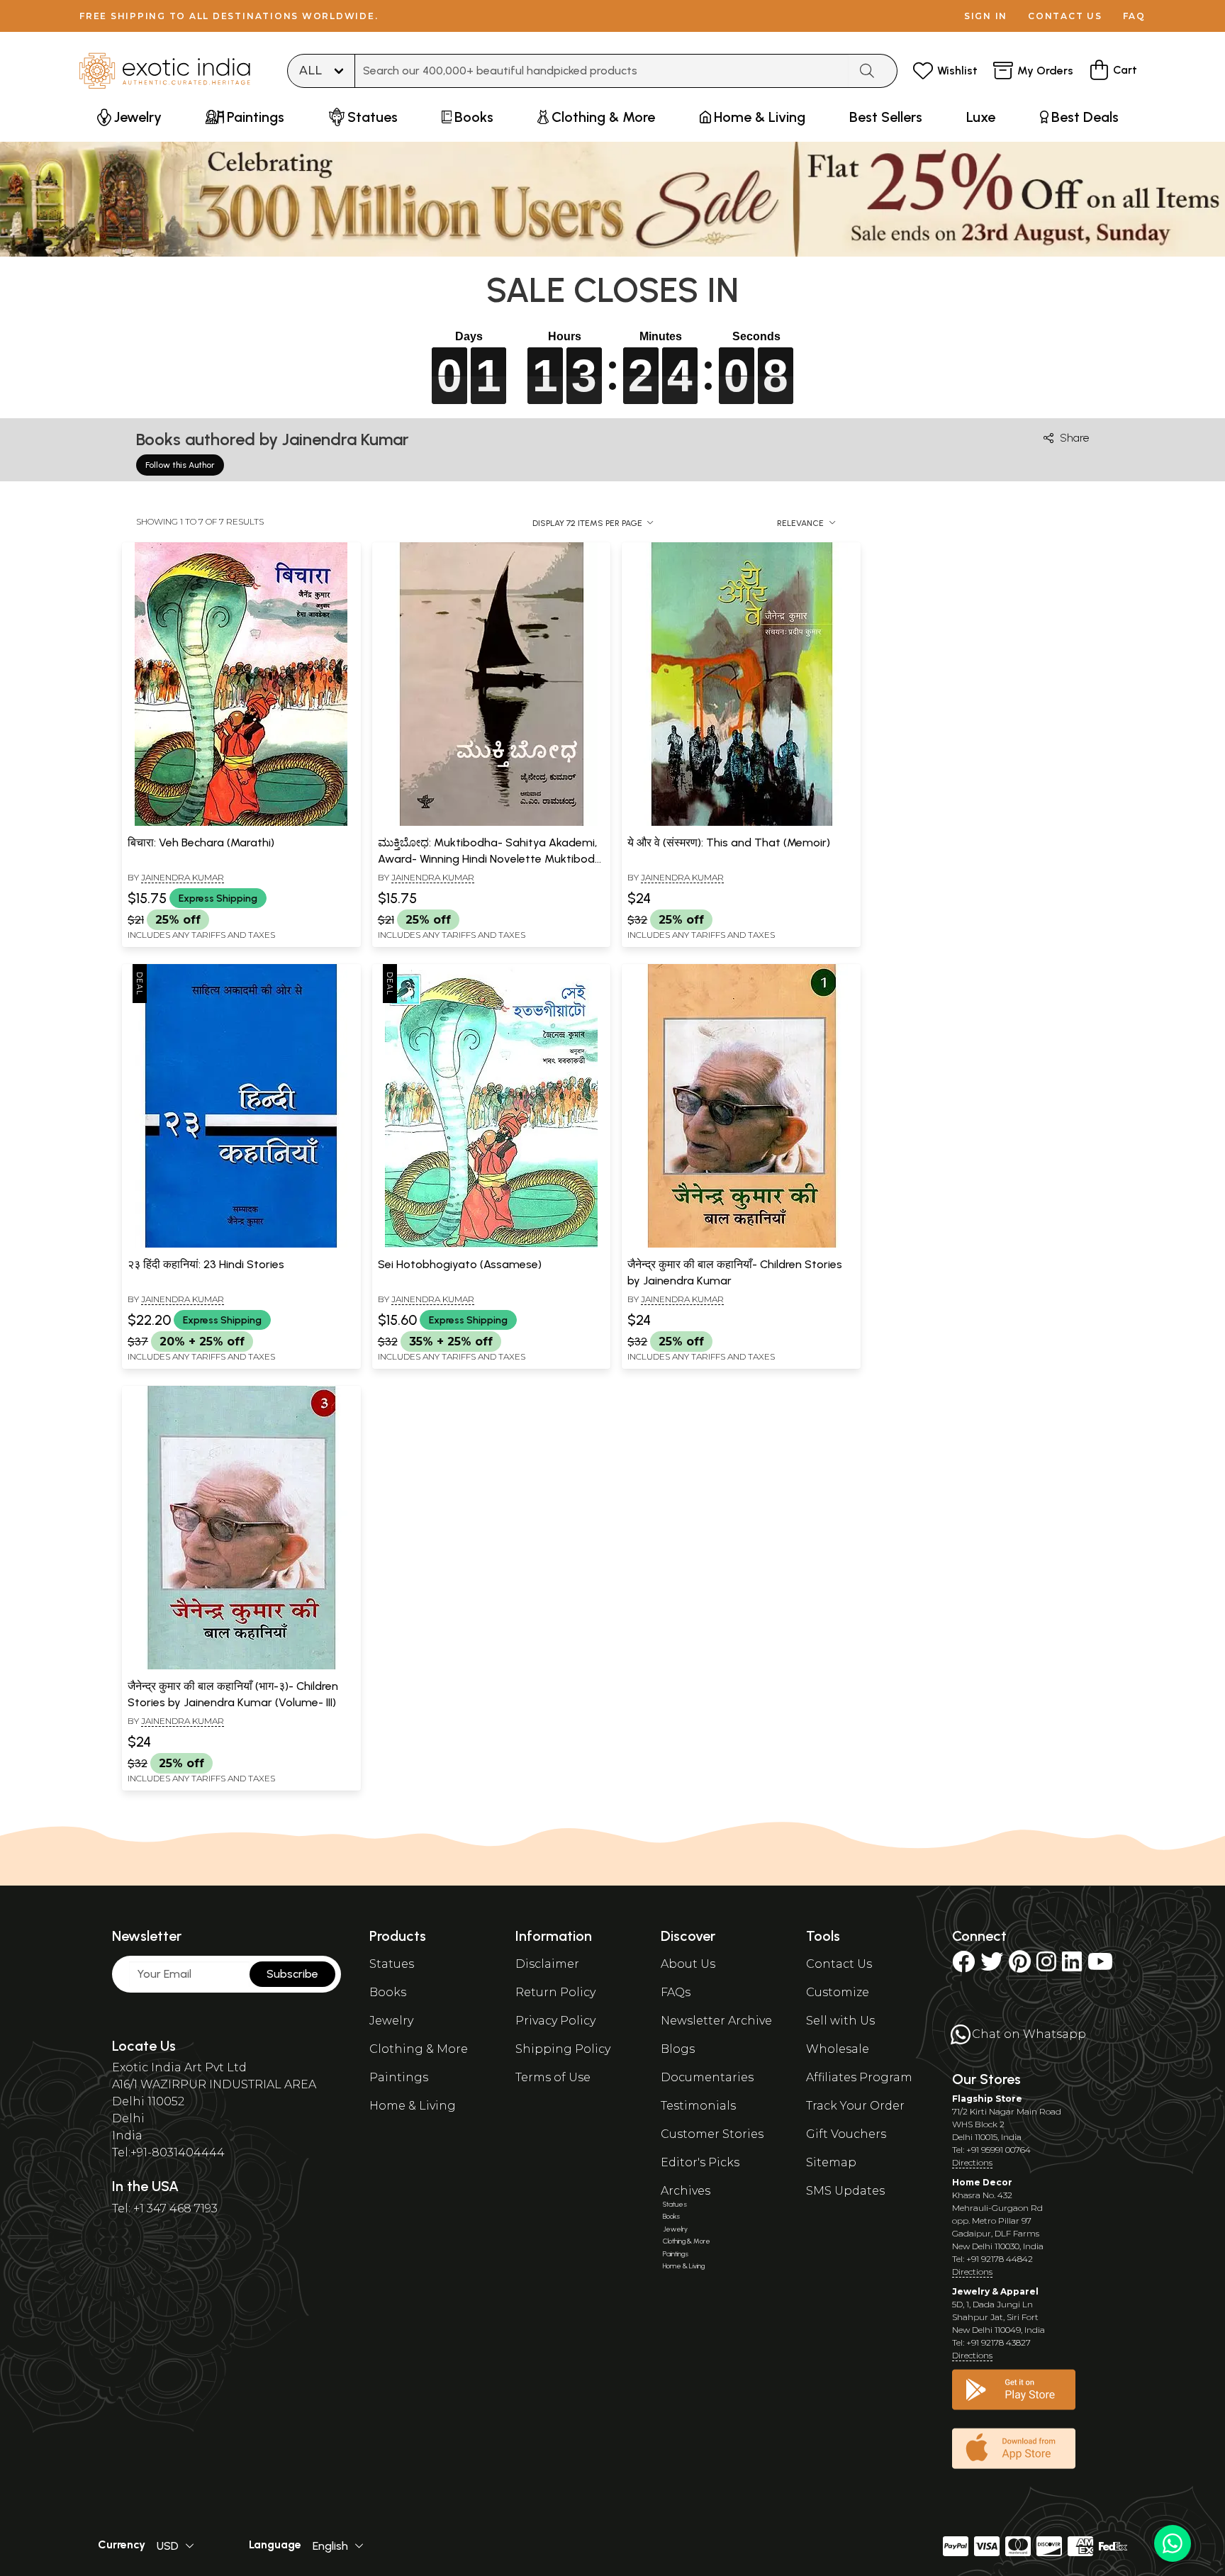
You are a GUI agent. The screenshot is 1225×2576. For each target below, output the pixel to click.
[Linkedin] (1072, 1966)
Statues (392, 1964)
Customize (838, 1992)
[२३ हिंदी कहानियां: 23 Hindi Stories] (241, 1245)
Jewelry (391, 2021)
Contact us (1065, 16)
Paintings (399, 2077)
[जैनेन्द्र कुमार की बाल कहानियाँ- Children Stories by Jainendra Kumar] (742, 1245)
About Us (688, 1964)
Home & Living (413, 2106)
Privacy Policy (555, 2021)
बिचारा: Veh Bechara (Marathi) (201, 842)
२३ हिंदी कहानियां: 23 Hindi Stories (206, 1264)
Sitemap (831, 2162)
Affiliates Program (859, 2077)
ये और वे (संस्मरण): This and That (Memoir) (729, 842)
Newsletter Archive (716, 2021)
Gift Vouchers (846, 2134)
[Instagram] (1046, 1966)
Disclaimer (547, 1964)
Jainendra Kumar (183, 877)
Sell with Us (840, 2021)
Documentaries (707, 2077)
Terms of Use (553, 2077)
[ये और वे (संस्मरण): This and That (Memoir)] (742, 823)
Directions (972, 2162)
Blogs (678, 2049)
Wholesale (838, 2049)
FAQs (676, 1992)
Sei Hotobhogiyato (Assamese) (460, 1264)
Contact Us (839, 1964)
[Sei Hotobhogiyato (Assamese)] (491, 1245)
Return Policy (555, 1992)
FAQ (1134, 16)
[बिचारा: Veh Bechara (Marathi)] (241, 823)
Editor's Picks (700, 2162)
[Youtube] (1100, 1966)
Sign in (986, 16)
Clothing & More (419, 2049)
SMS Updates (845, 2191)
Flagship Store (987, 2099)
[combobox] (602, 71)
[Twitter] (992, 1966)
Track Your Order (855, 2106)
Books (388, 1992)
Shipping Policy (563, 2049)
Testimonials (698, 2106)
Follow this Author (180, 465)
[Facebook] (963, 1966)
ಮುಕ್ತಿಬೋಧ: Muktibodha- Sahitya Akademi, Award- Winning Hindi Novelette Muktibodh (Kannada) (490, 858)
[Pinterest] (1020, 1966)
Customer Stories (712, 2134)
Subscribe (292, 1974)
